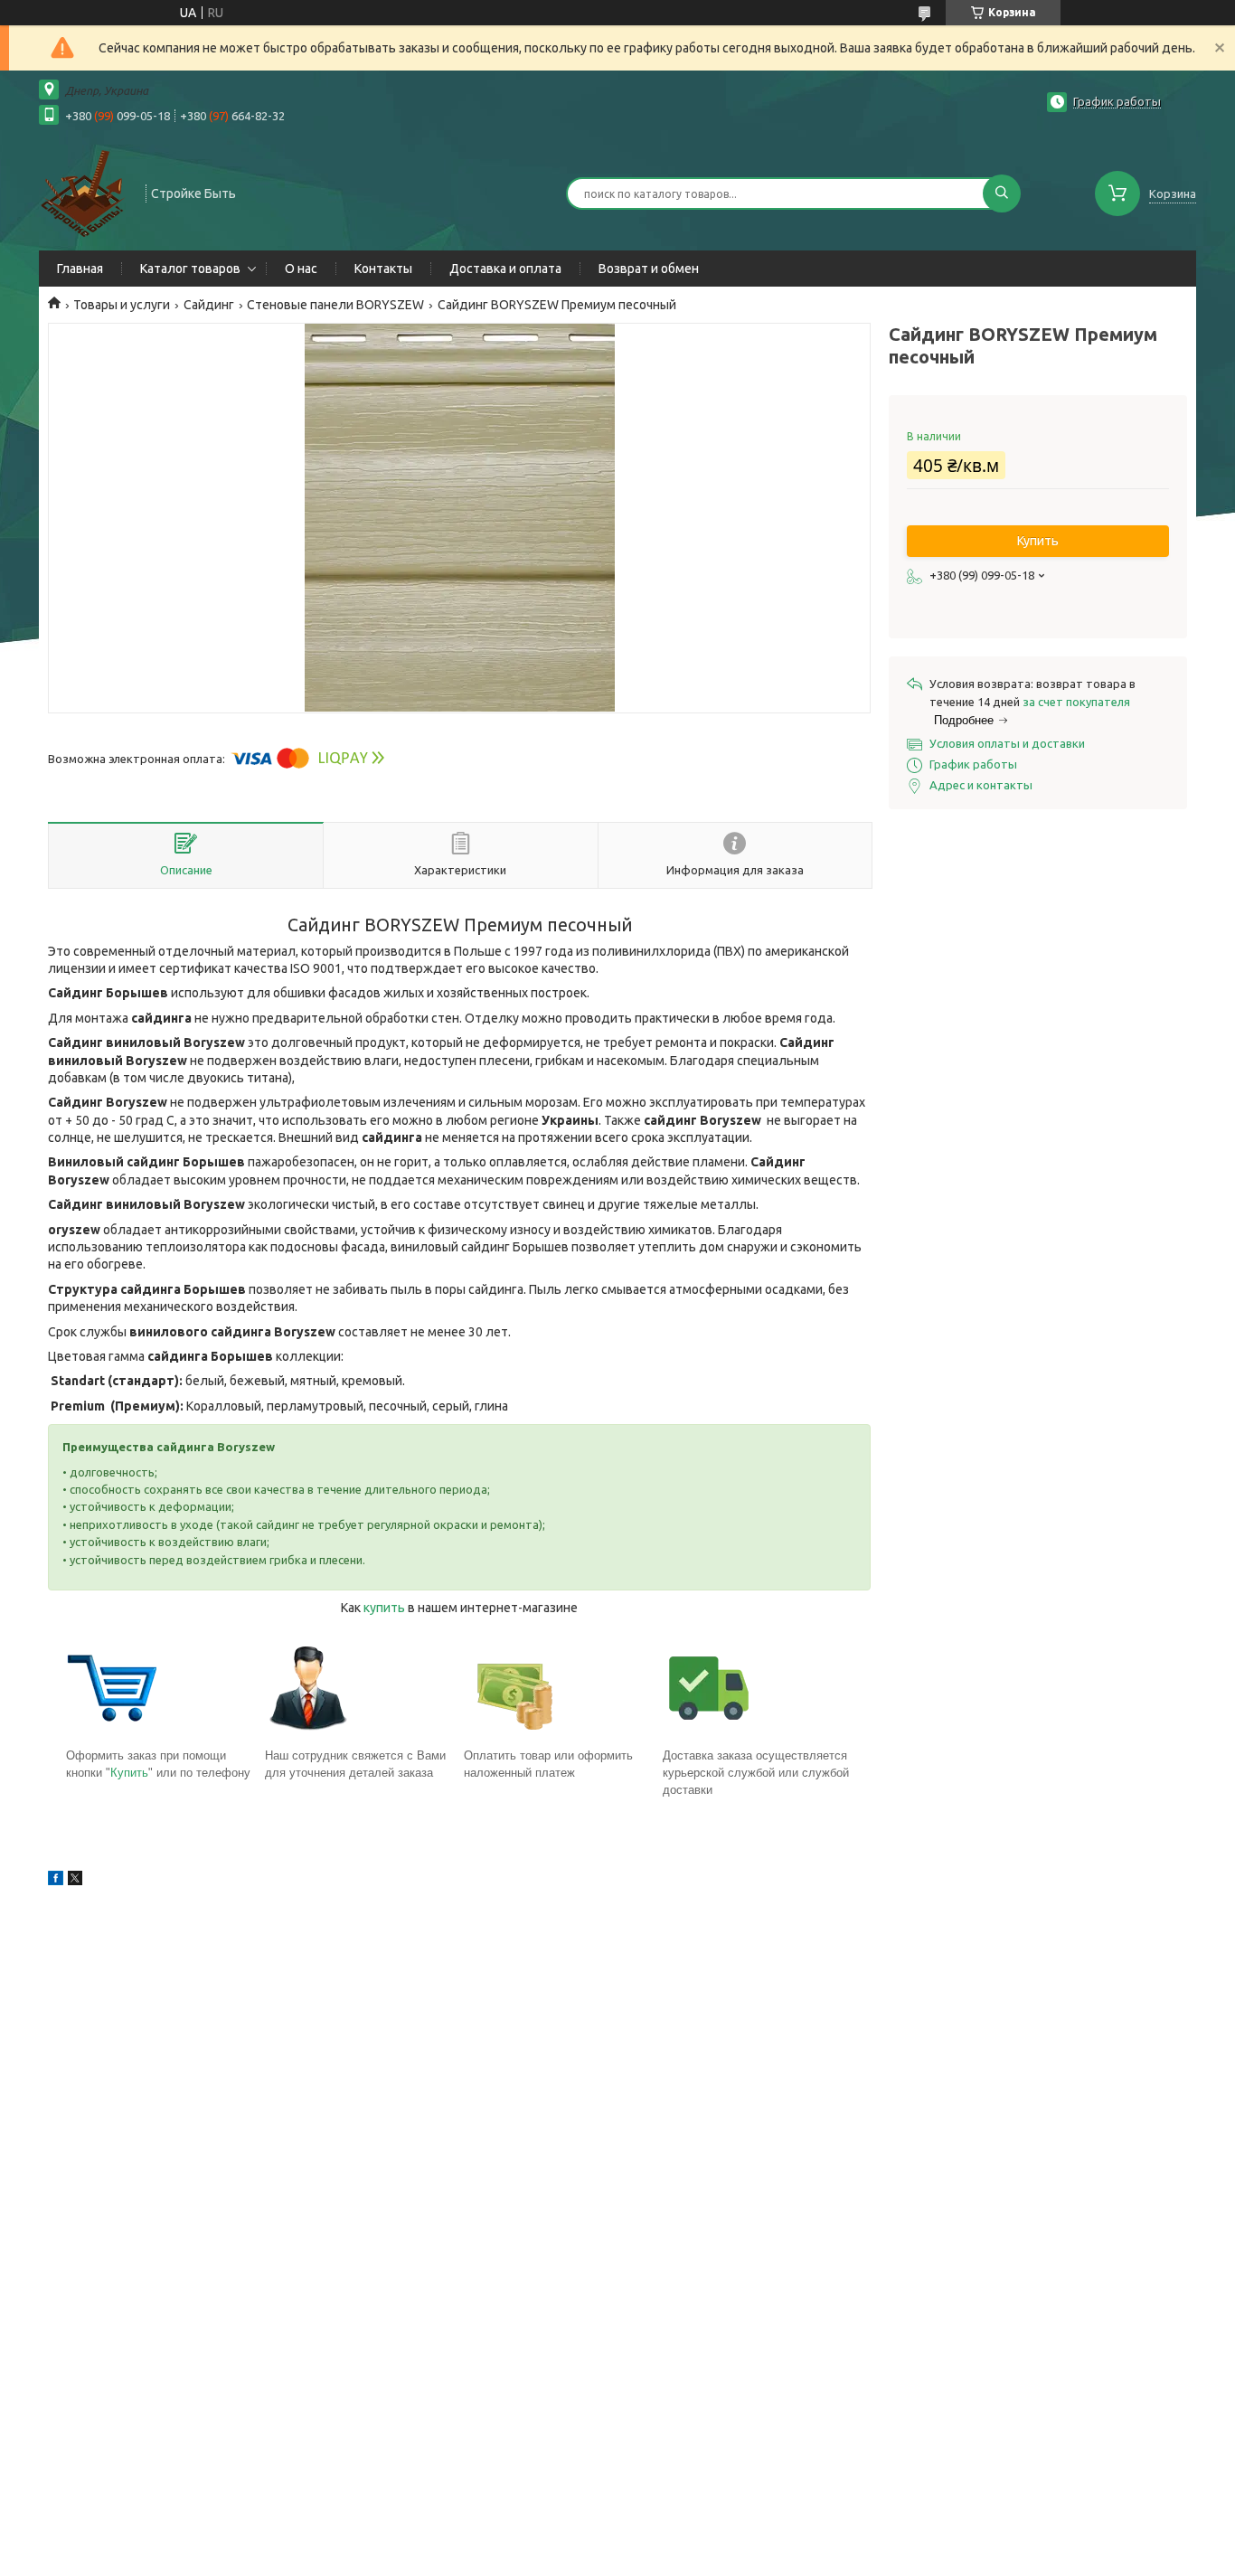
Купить (129, 1773)
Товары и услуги (122, 305)
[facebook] (56, 1881)
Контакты (383, 269)
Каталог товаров (190, 269)
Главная (80, 269)
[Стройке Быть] (84, 192)
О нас (301, 269)
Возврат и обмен (649, 269)
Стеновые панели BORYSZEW (335, 305)
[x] (75, 1881)
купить (384, 1608)
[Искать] (1002, 193)
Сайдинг (209, 305)
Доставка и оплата (505, 269)
